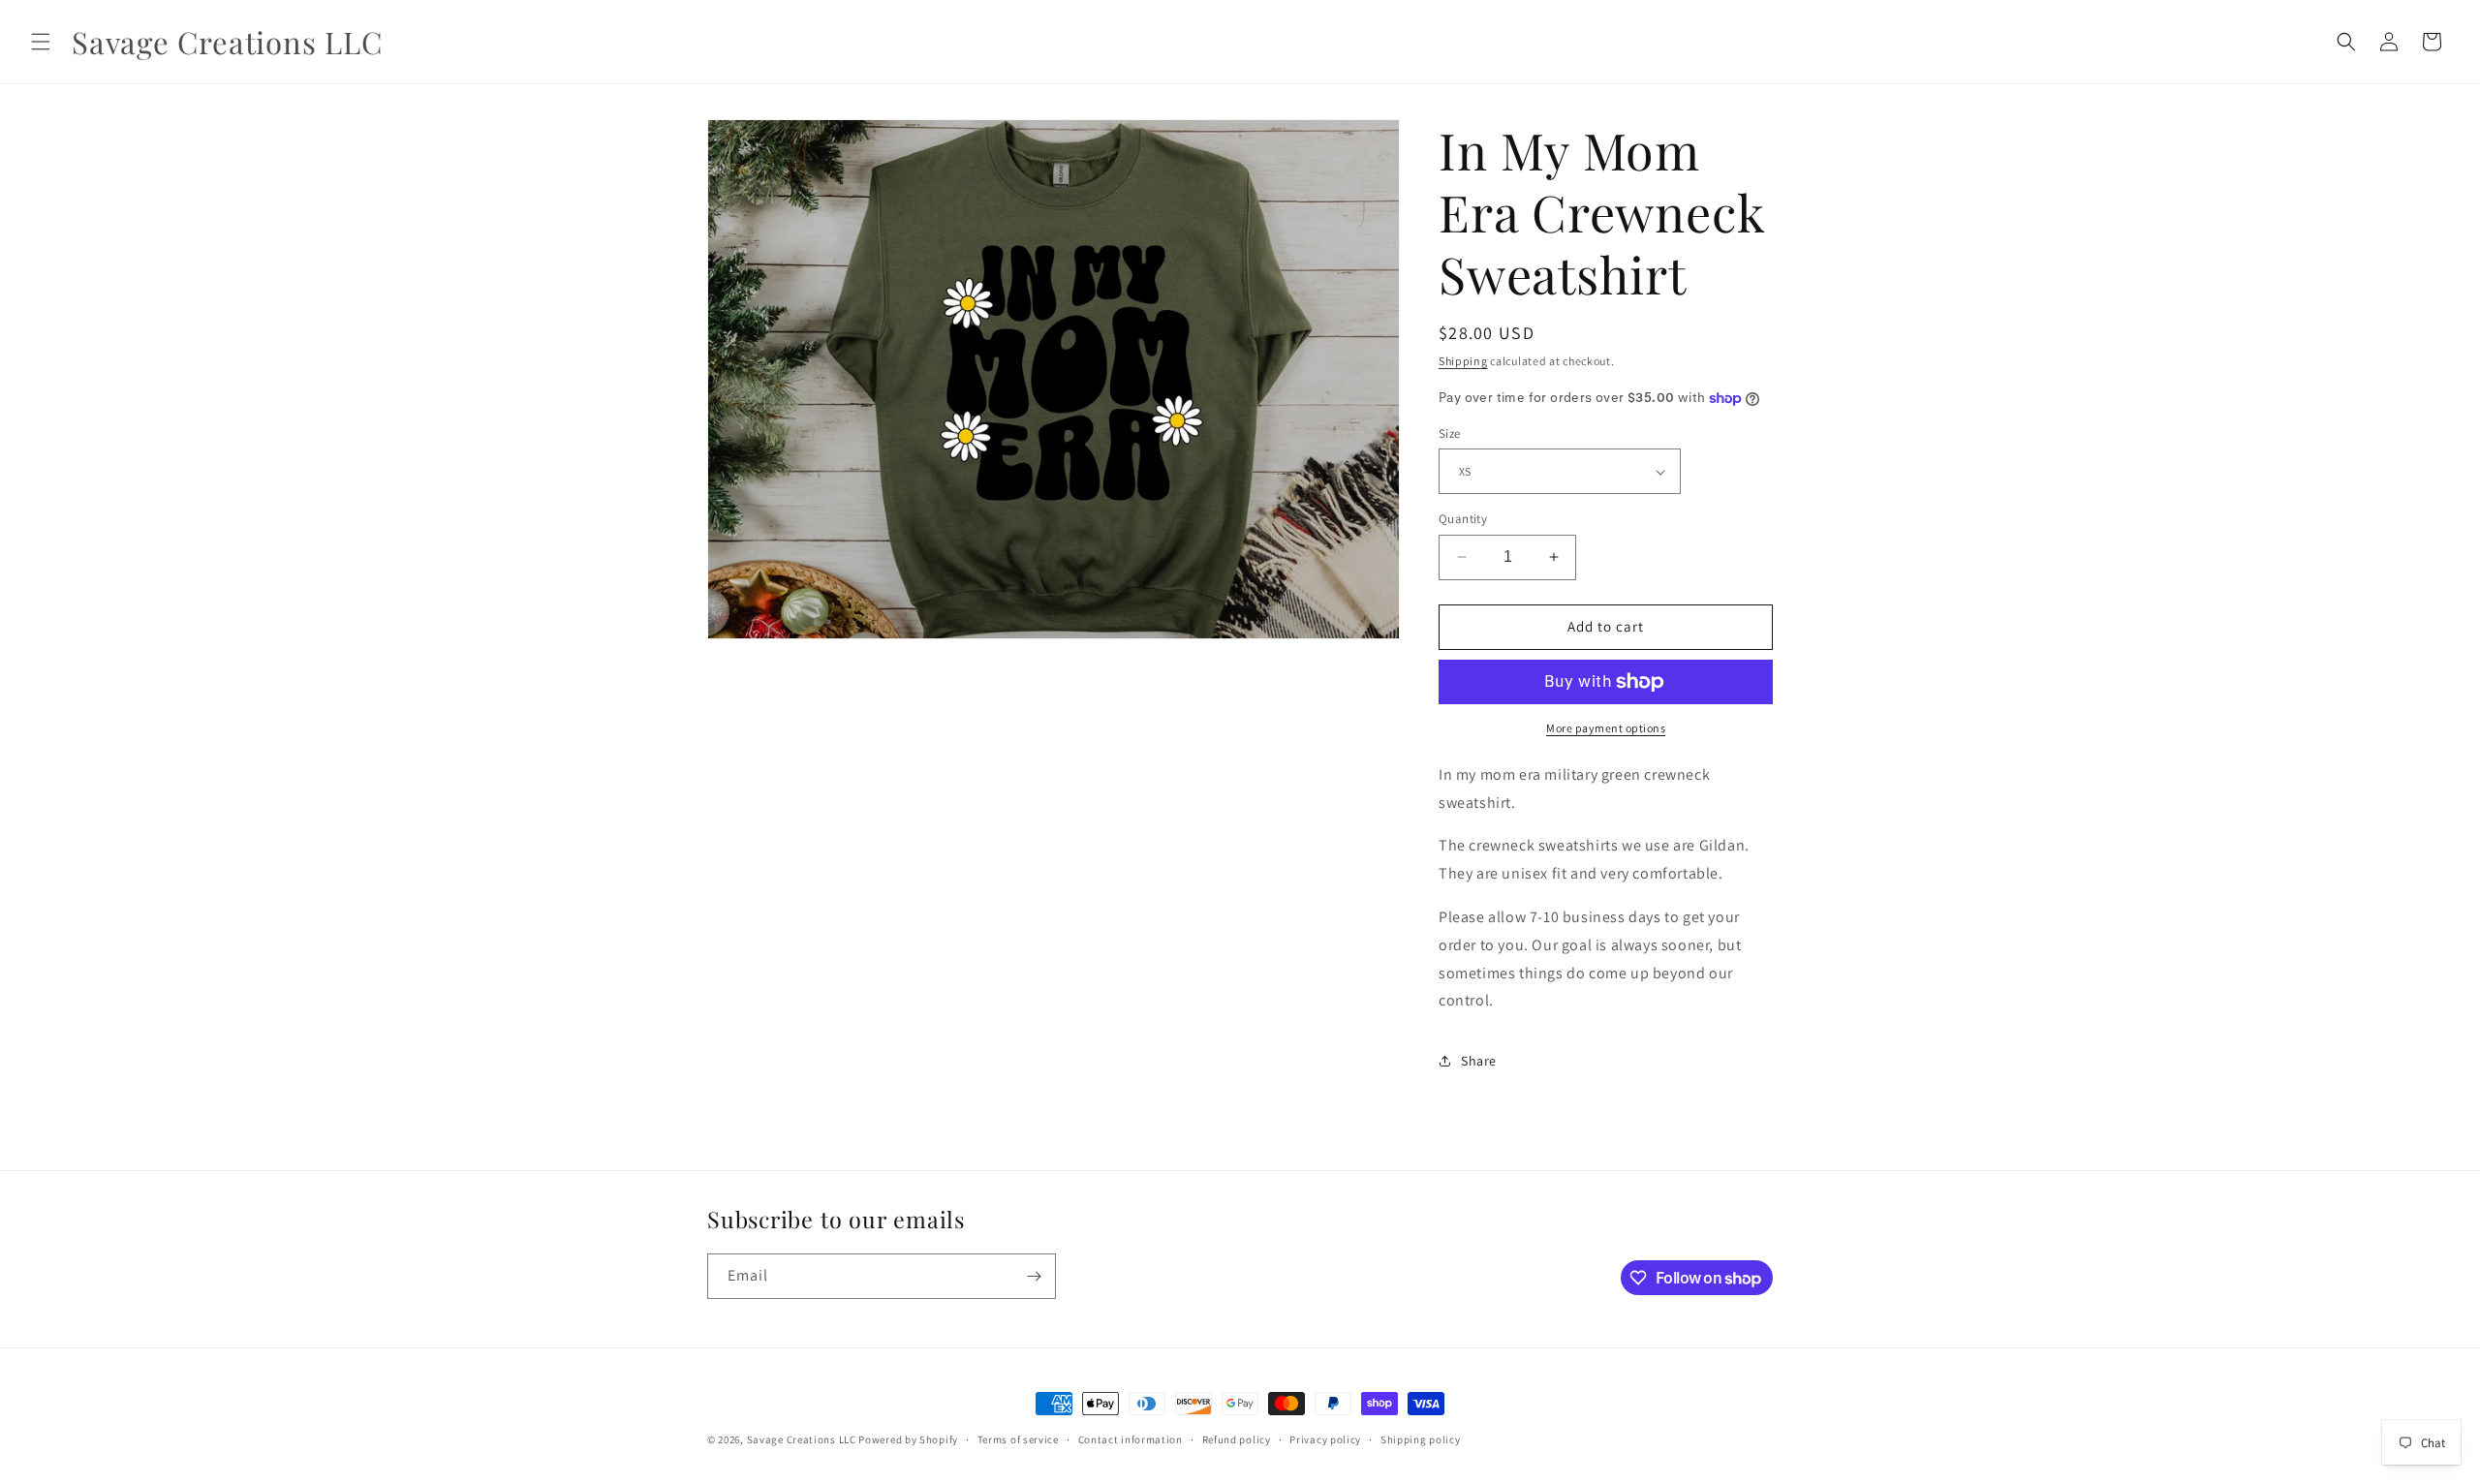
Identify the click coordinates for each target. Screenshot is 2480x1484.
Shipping (1463, 361)
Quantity (1463, 519)
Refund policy (1237, 1439)
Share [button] (1479, 1061)
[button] (41, 42)
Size (1450, 433)
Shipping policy (1421, 1439)
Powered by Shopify (908, 1439)
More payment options (1606, 728)
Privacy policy (1325, 1439)
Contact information (1131, 1439)
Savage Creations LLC (802, 1439)
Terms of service (1018, 1439)
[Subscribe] (1034, 1276)
